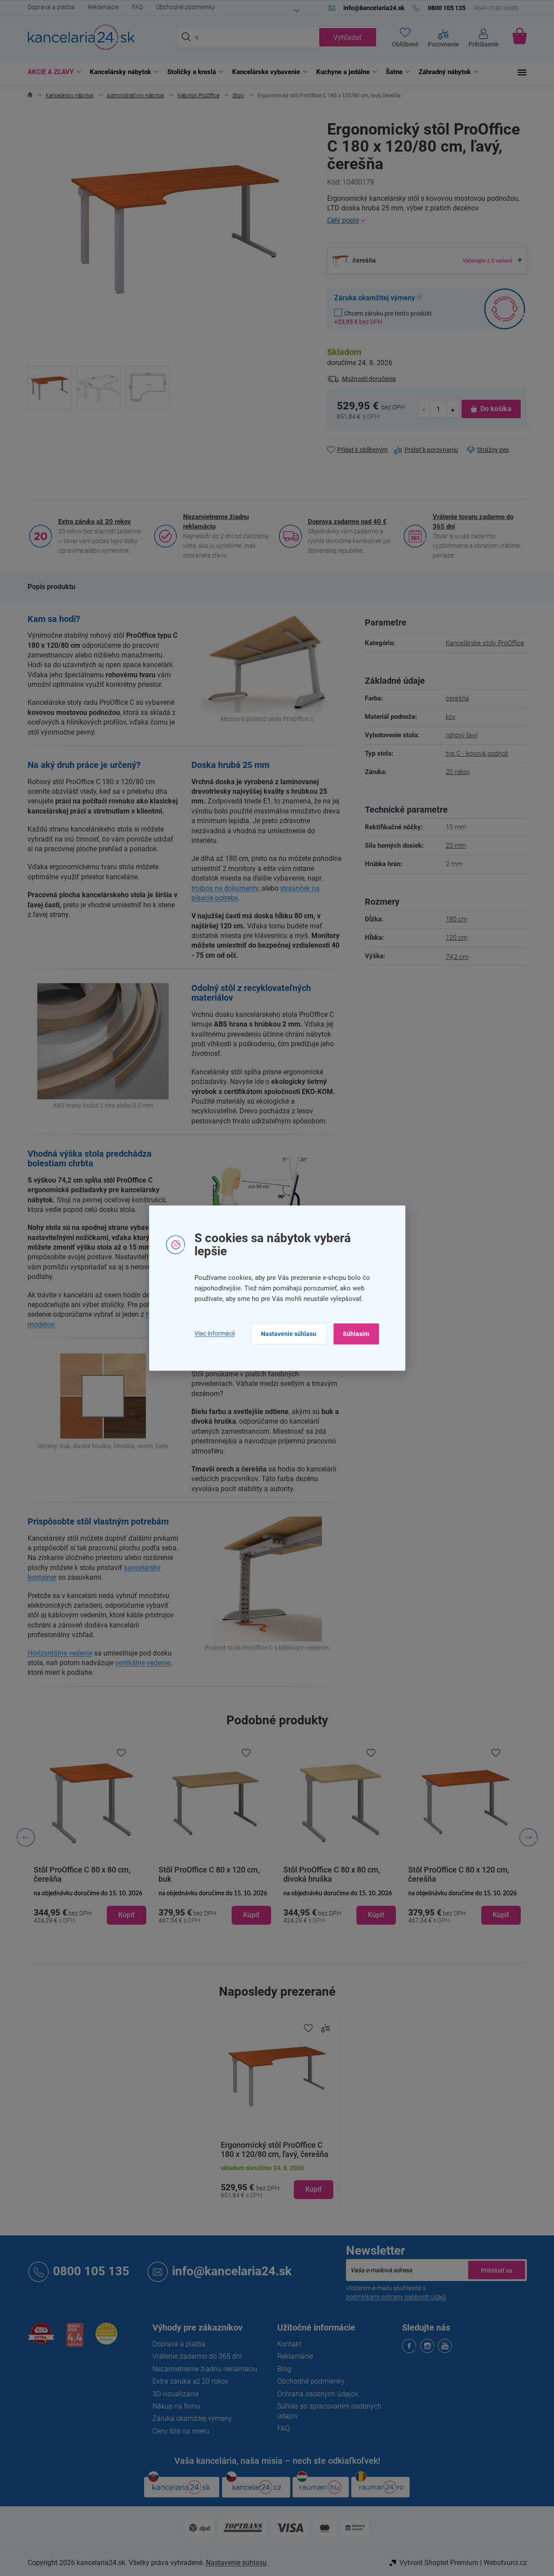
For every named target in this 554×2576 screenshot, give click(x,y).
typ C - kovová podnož (477, 753)
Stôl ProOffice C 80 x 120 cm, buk (209, 1874)
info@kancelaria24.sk (232, 2271)
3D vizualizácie (176, 2394)
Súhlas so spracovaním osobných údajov (329, 2411)
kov (451, 717)
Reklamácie (103, 7)
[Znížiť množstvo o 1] (424, 409)
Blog (284, 2369)
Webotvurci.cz (505, 2563)
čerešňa (457, 698)
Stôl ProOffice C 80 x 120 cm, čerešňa (459, 1874)
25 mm (456, 846)
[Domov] (30, 96)
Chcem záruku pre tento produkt (383, 317)
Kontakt (289, 2344)
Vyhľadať (348, 37)
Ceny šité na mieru (181, 2431)
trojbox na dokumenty (225, 888)
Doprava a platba (51, 7)
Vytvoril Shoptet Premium (439, 2563)
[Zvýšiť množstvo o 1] (453, 409)
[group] (90, 1837)
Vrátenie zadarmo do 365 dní (197, 2356)
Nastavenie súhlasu (289, 1334)
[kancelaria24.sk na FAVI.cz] (41, 2338)
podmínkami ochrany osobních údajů (396, 2297)
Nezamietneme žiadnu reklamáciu (216, 522)
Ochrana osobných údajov (318, 2394)
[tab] (51, 587)
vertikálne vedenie (143, 1663)
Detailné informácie (427, 220)
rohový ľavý (462, 735)
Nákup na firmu (176, 2406)
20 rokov (458, 772)
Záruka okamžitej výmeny (192, 2418)
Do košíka (496, 409)
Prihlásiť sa (497, 2270)
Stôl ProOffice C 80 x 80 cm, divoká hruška (332, 1874)
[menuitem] (52, 72)
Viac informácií (215, 1334)
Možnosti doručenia (369, 379)
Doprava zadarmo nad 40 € (347, 522)
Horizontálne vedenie (60, 1653)
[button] (90, 1908)
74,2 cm (457, 957)
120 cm (457, 938)
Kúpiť (314, 2189)
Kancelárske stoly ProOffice (485, 643)
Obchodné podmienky (185, 7)
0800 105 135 (91, 2271)
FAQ (137, 7)
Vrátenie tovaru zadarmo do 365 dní (473, 522)
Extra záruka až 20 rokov (95, 522)
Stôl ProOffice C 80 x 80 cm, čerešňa (82, 1874)
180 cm (457, 919)
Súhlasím (356, 1334)
